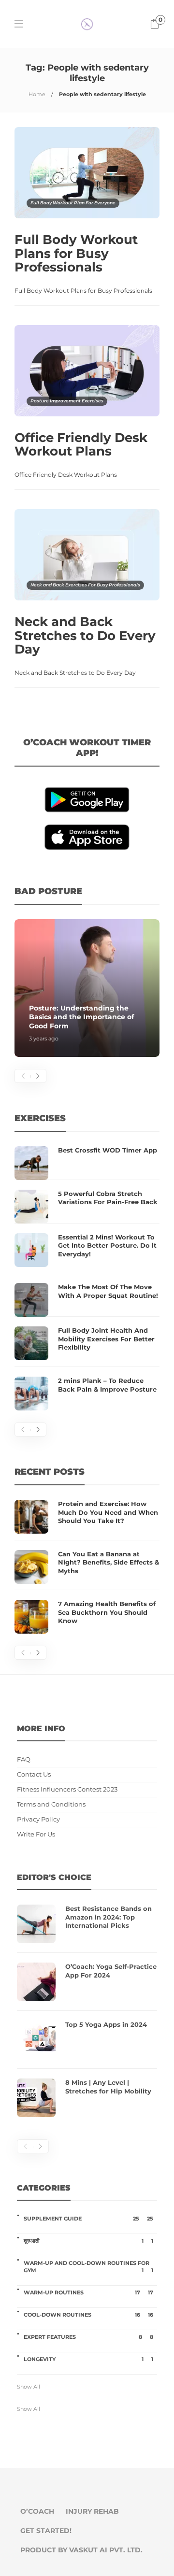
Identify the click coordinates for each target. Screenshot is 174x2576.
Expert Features (88, 2337)
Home (37, 94)
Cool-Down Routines (88, 2315)
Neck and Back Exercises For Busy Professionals (85, 585)
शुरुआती (88, 2241)
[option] (87, 988)
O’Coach (37, 2511)
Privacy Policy (38, 1819)
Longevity (88, 2359)
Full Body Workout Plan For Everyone (73, 203)
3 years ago (44, 1039)
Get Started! (46, 2531)
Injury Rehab (92, 2511)
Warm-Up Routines (88, 2292)
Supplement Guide (88, 2219)
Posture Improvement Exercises (67, 401)
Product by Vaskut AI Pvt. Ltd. (81, 2550)
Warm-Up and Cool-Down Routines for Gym (88, 2267)
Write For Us (36, 1834)
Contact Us (34, 1774)
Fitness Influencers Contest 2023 (67, 1789)
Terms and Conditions (51, 1804)
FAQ (24, 1759)
